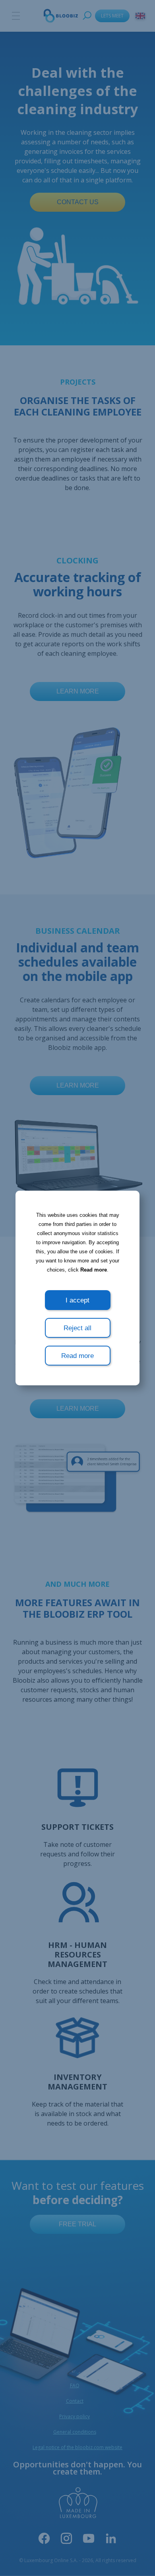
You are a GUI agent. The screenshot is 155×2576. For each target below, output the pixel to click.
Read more (94, 1270)
